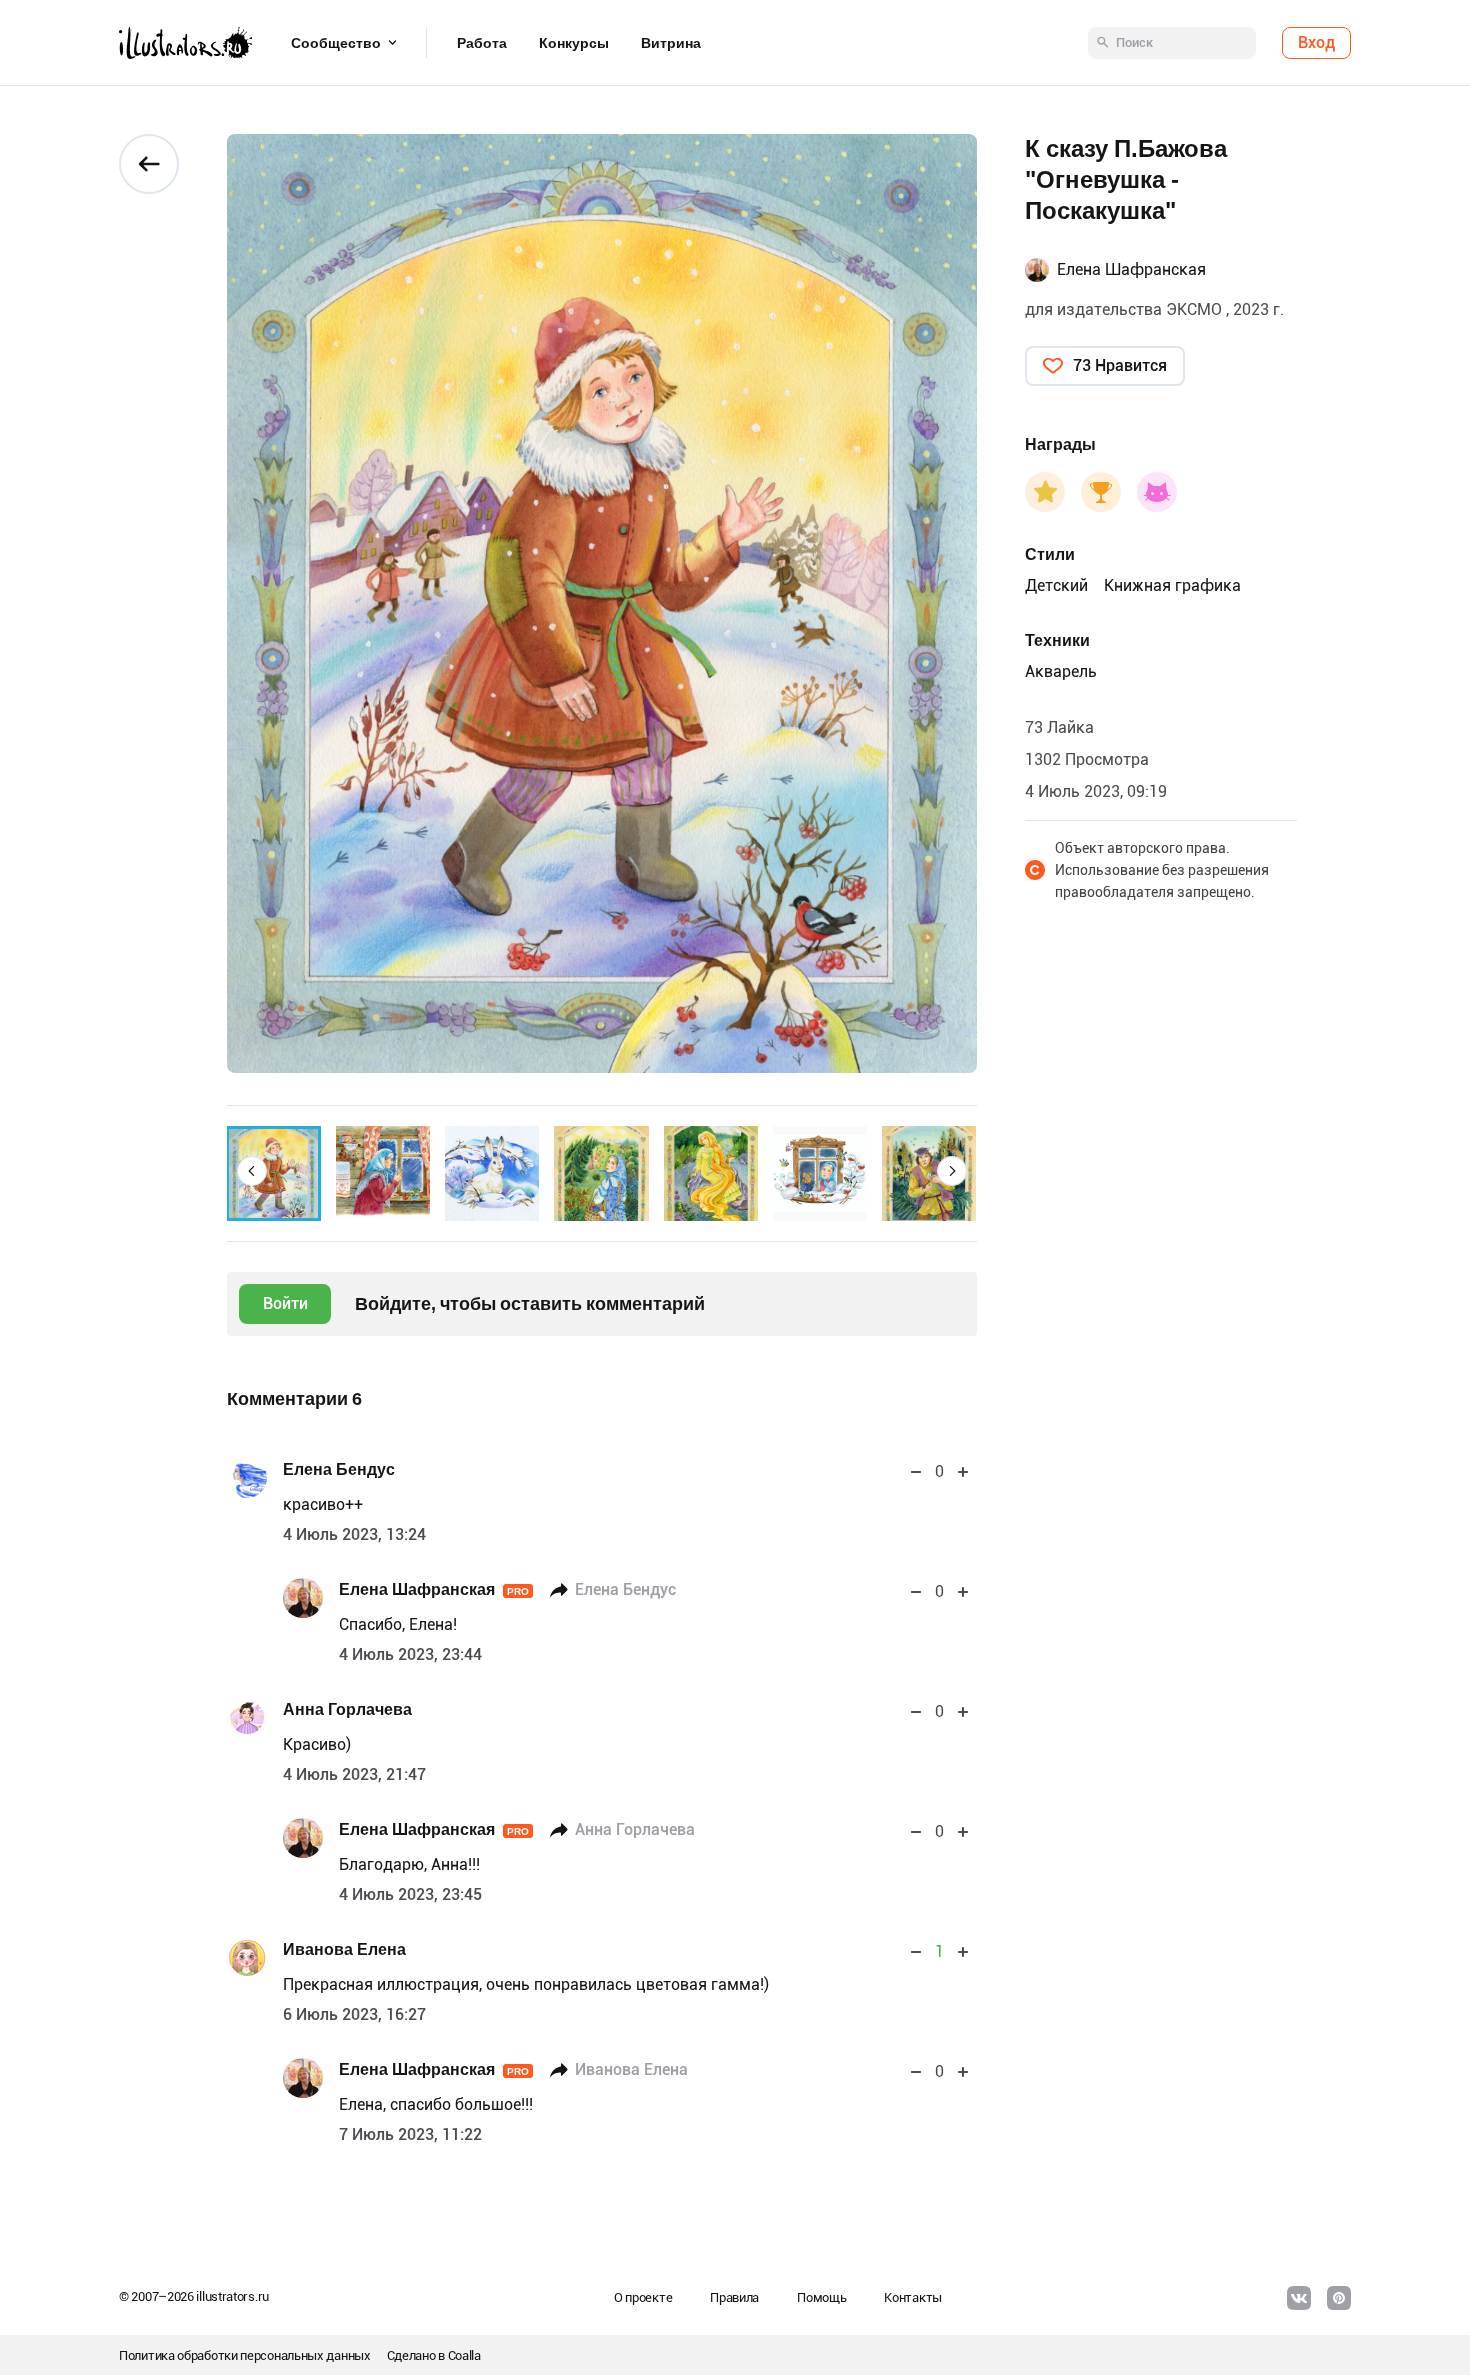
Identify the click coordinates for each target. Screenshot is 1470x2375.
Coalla (464, 2355)
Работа (482, 43)
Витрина (671, 43)
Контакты (913, 2297)
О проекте (643, 2297)
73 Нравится (1120, 365)
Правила (734, 2297)
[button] (252, 1171)
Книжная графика (1172, 585)
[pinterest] (1339, 2298)
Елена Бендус (339, 1469)
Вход (1316, 42)
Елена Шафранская (434, 1589)
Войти (285, 1303)
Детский (1056, 585)
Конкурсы (574, 43)
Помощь (821, 2297)
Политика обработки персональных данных (245, 2355)
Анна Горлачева (347, 1709)
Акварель (1061, 671)
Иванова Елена (344, 1949)
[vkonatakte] (1299, 2298)
